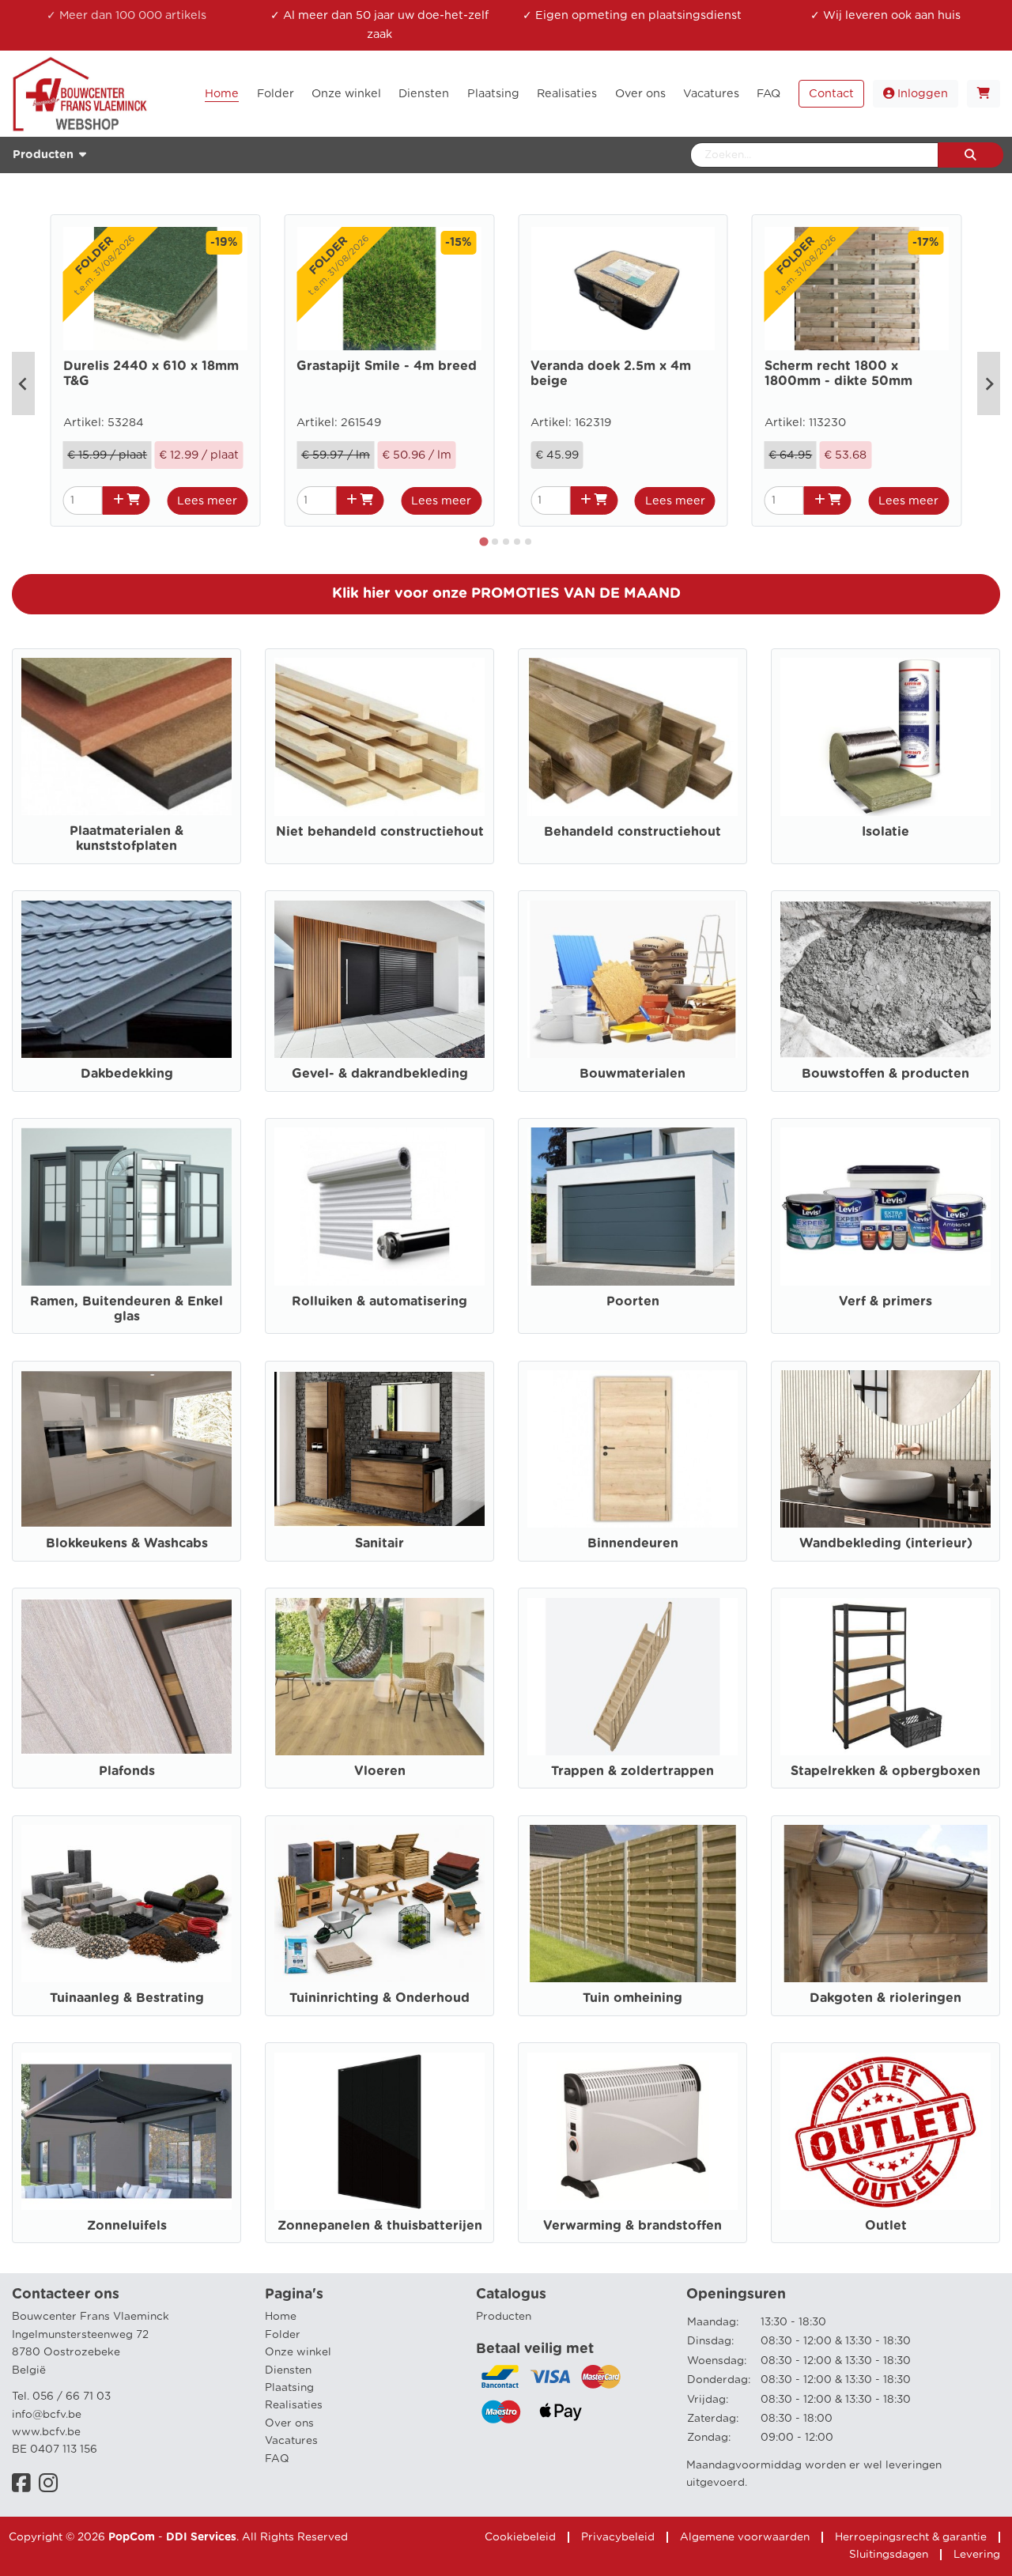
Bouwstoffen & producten (885, 1074)
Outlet (886, 2226)
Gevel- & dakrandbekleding (380, 1074)
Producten (504, 2317)
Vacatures (291, 2441)
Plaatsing (289, 2388)
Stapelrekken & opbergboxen (885, 1771)
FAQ (277, 2459)
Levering (977, 2555)
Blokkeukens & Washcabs (127, 1543)
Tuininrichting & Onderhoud (379, 1998)
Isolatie (885, 832)
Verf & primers (885, 1301)
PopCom (132, 2537)
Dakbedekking (127, 1074)
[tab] (484, 542)
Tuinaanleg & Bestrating (127, 1998)
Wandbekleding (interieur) (886, 1543)
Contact (831, 94)
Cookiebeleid (520, 2537)
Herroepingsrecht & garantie (911, 2537)
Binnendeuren (633, 1543)
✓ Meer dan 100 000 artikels (126, 15)
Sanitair (379, 1543)
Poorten (633, 1301)
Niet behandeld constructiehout (380, 832)
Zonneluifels (127, 2226)
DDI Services (201, 2537)
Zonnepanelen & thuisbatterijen (380, 2226)
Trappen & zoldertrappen (632, 1771)
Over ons (289, 2423)
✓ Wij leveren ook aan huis (885, 15)
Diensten (288, 2370)
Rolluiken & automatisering (379, 1301)
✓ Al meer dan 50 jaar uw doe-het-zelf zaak (379, 25)
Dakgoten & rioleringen (885, 1998)
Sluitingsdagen (889, 2555)
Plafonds (127, 1771)
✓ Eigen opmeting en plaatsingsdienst (632, 15)
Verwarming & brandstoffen (632, 2226)
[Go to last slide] (23, 383)
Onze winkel (298, 2352)
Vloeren (380, 1771)
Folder (283, 2335)
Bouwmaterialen (632, 1074)
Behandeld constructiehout (632, 832)
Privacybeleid (618, 2537)
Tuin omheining (632, 1998)
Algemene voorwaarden (745, 2537)
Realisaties (294, 2405)
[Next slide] (989, 383)
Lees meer (207, 501)
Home (281, 2317)
